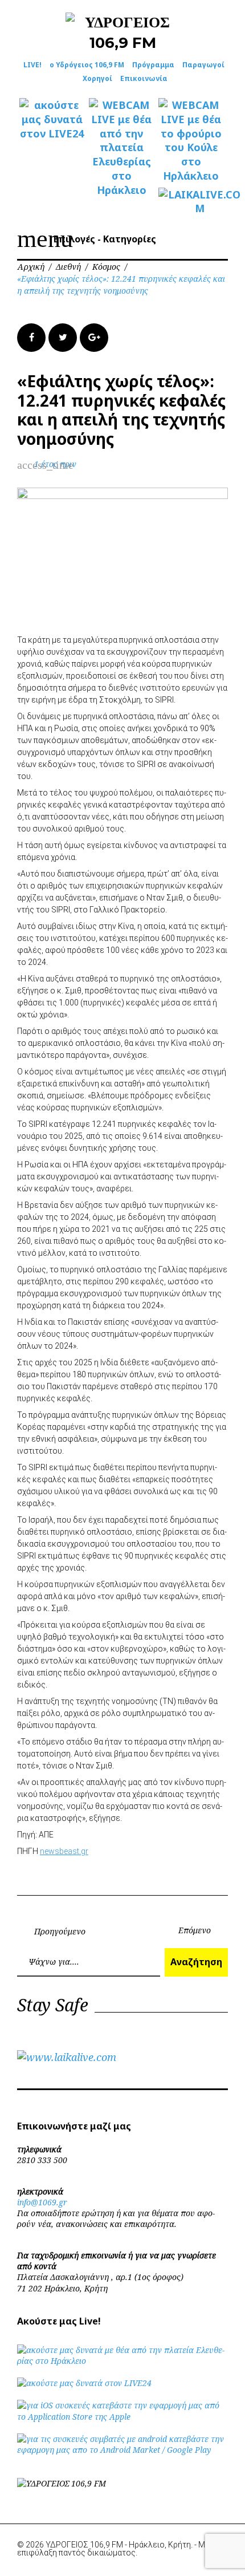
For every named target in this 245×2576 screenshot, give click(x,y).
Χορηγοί (97, 78)
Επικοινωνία (144, 78)
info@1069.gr (42, 2202)
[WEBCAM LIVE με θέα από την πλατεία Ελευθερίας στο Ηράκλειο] (121, 147)
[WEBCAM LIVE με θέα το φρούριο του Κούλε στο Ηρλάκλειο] (191, 141)
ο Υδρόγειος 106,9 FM (87, 65)
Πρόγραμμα (153, 65)
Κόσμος (106, 267)
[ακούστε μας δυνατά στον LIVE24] (52, 119)
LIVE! (32, 65)
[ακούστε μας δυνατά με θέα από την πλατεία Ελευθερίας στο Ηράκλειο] (122, 2361)
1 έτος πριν (55, 464)
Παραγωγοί (203, 65)
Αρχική (31, 267)
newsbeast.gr (64, 1851)
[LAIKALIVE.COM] (191, 202)
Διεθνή (68, 267)
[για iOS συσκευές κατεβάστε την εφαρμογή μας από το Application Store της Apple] (122, 2417)
